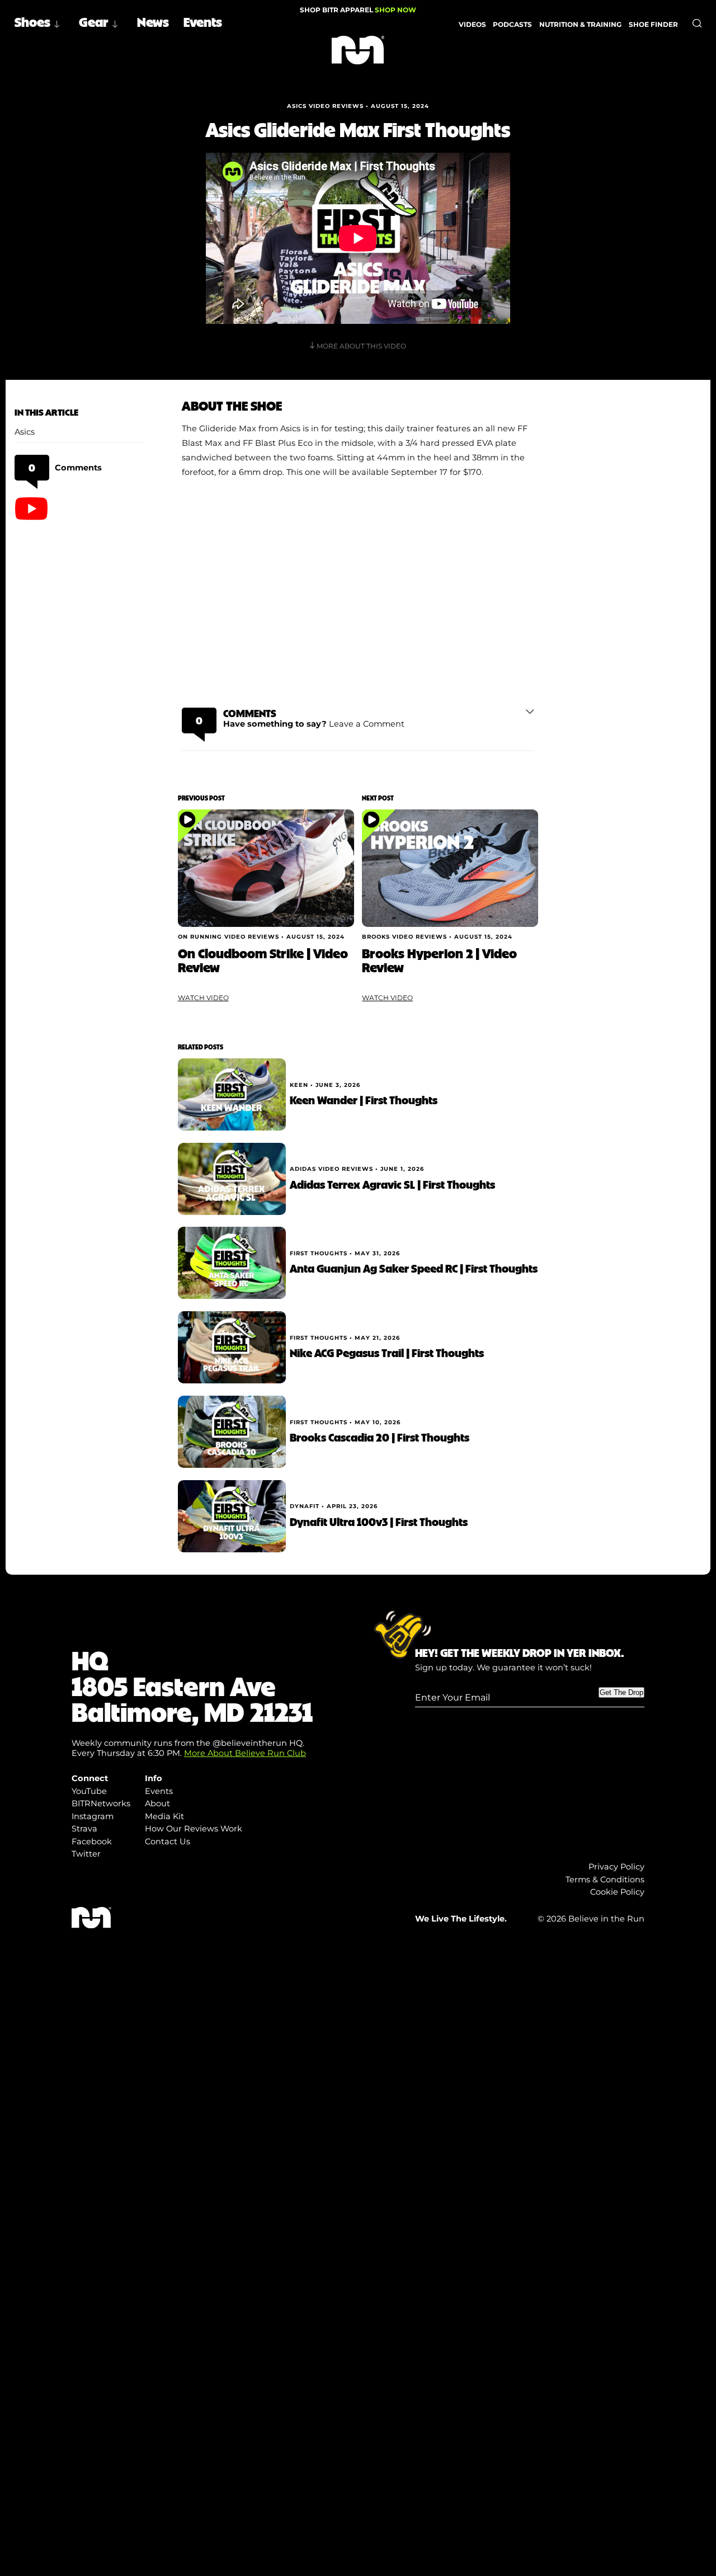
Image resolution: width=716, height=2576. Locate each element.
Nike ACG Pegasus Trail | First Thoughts (387, 1352)
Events (203, 21)
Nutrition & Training (580, 24)
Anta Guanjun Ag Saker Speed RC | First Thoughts (414, 1268)
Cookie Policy (617, 1892)
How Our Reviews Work (194, 1829)
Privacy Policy (616, 1867)
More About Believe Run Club (245, 1753)
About (157, 1803)
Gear (94, 21)
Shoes (32, 21)
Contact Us (168, 1842)
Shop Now (395, 10)
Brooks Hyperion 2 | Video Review (439, 960)
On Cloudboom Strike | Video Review (263, 960)
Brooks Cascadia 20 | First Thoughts (380, 1437)
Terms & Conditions (605, 1880)
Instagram (93, 1816)
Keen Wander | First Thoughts (364, 1099)
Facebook (92, 1842)
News (153, 21)
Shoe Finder (653, 24)
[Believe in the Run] (358, 50)
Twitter (86, 1854)
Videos (472, 24)
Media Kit (164, 1816)
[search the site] (697, 23)
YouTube (89, 1791)
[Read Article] (266, 868)
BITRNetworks (101, 1803)
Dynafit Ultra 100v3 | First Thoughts (379, 1521)
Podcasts (512, 24)
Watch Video (203, 998)
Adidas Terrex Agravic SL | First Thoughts (392, 1184)
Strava (84, 1829)
